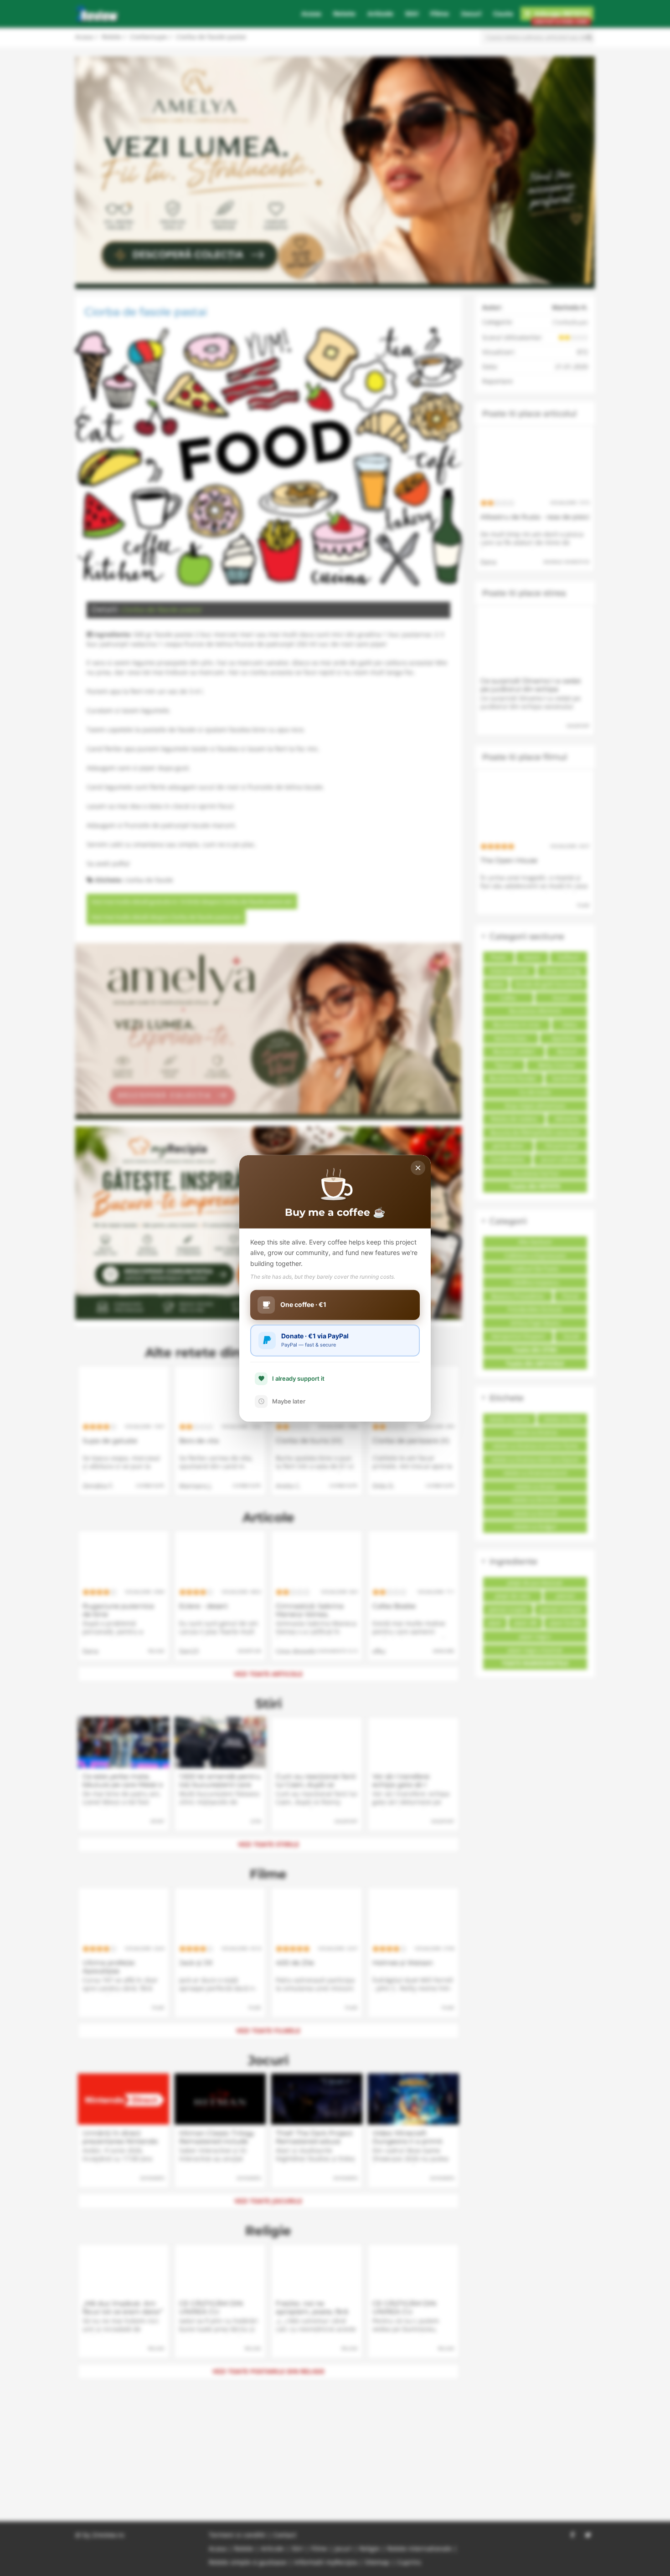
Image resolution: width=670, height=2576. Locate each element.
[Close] (418, 1168)
